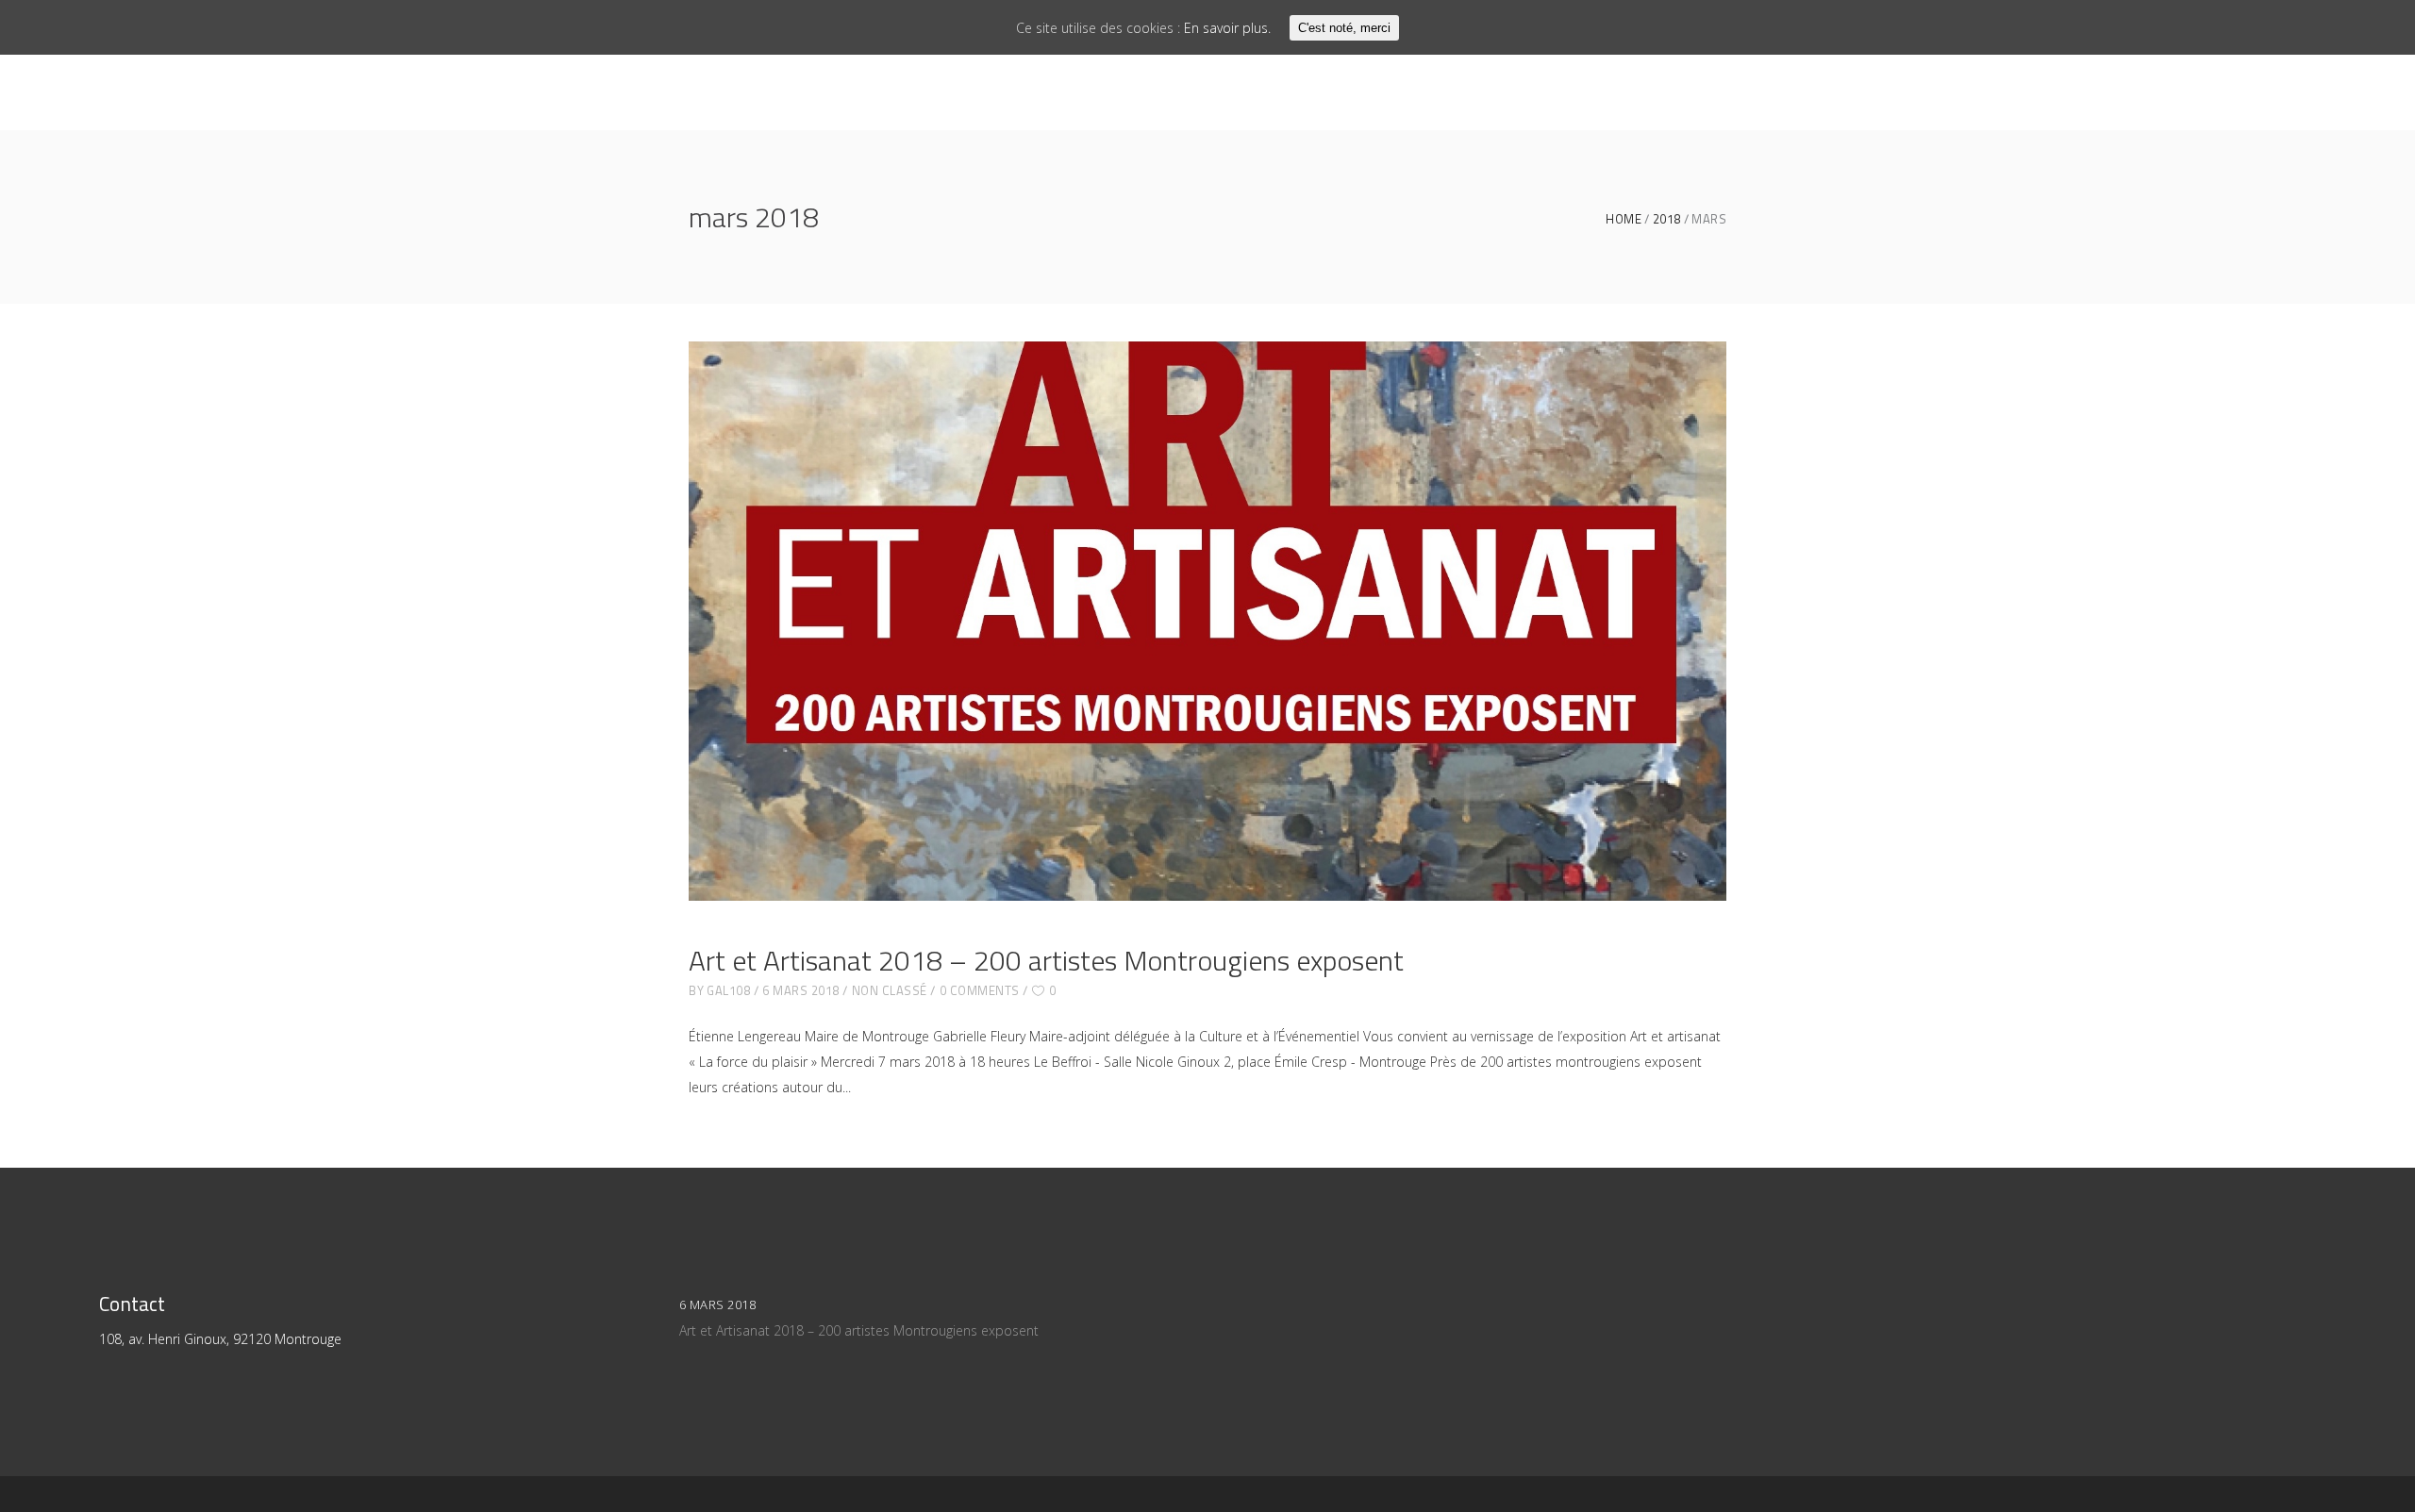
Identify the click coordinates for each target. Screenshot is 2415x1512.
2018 (1667, 219)
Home (1624, 219)
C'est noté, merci (1344, 28)
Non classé (890, 990)
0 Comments (980, 990)
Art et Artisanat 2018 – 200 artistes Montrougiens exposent (1046, 960)
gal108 (728, 990)
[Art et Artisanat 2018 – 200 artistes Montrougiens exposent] (1207, 621)
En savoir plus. (1227, 28)
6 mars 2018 (801, 990)
